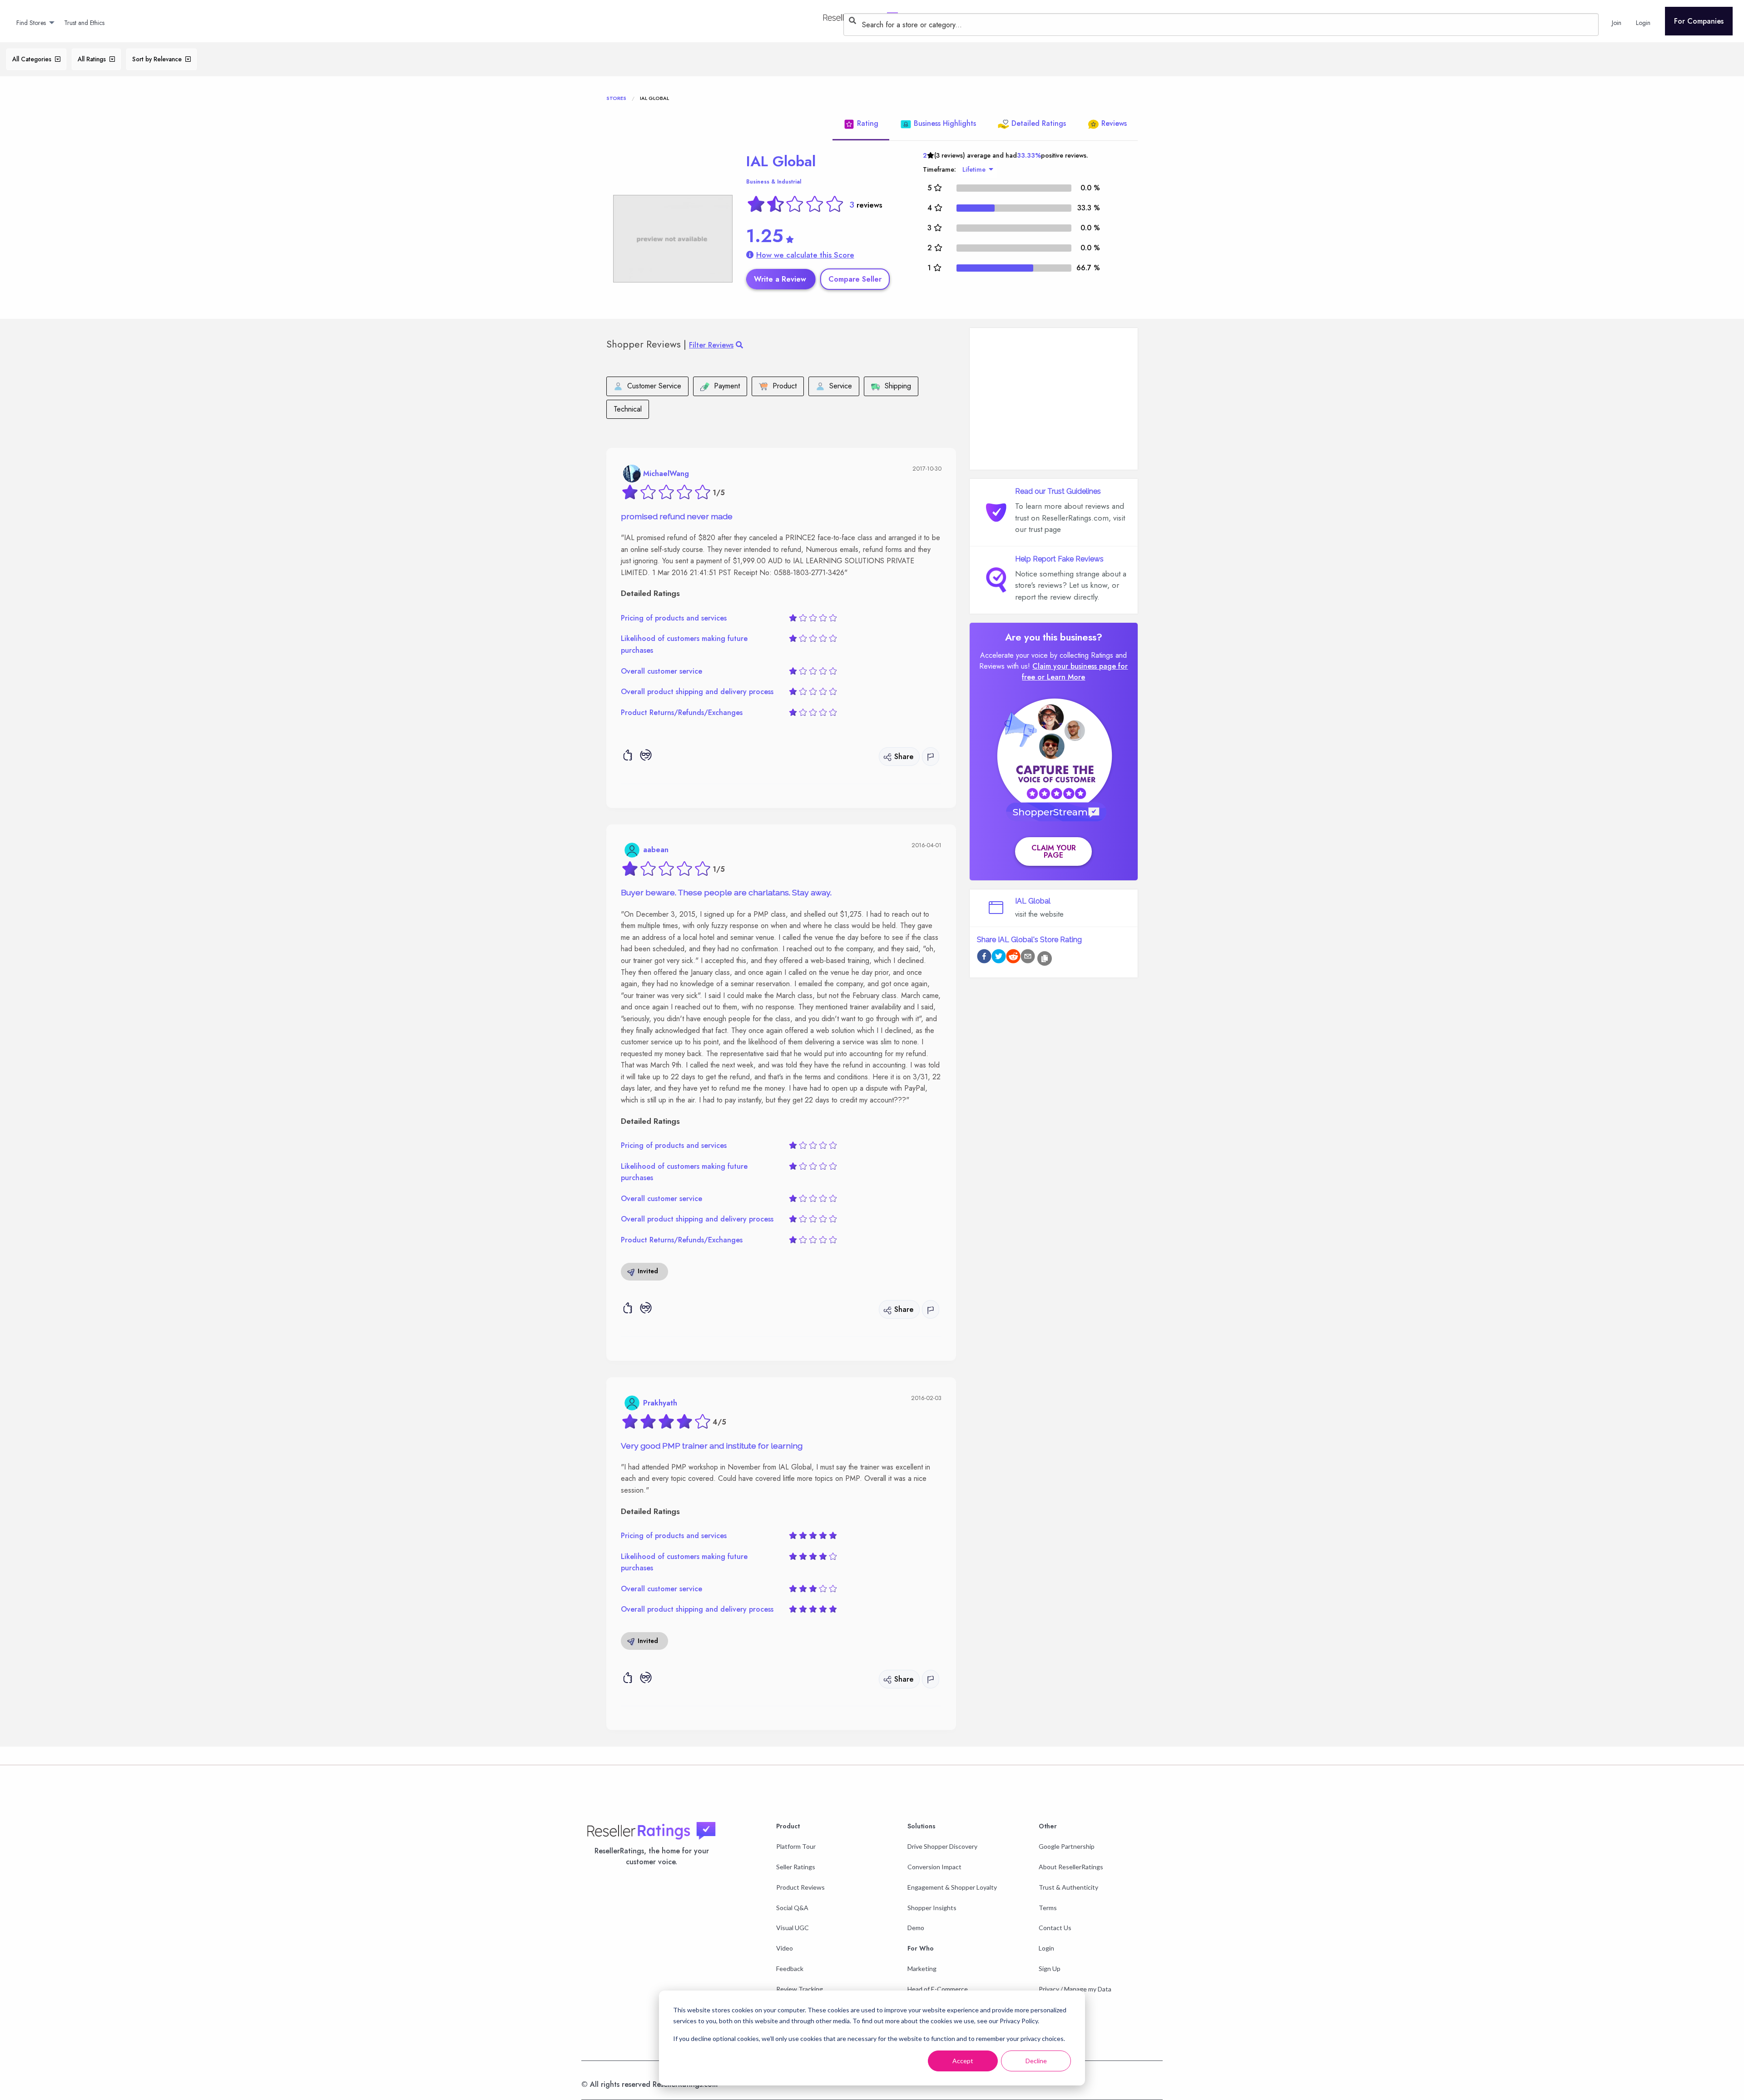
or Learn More (1061, 677)
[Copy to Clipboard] (1045, 958)
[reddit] (1013, 958)
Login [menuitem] (1643, 23)
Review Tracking (800, 1989)
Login (1046, 1948)
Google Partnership (1067, 1846)
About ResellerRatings (1071, 1867)
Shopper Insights (932, 1908)
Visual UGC (793, 1928)
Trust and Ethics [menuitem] (84, 23)
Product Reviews (800, 1887)
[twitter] (999, 958)
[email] (1028, 958)
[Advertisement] (1054, 399)
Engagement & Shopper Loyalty (952, 1887)
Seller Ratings (796, 1867)
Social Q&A (792, 1908)
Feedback (790, 1968)
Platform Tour (796, 1846)
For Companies (1699, 21)
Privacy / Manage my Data (1075, 1989)
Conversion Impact (934, 1867)
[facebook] (984, 958)
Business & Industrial (774, 182)
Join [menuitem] (1617, 23)
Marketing (922, 1968)
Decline (1036, 2061)
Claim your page (1054, 851)
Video (785, 1948)
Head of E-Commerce (938, 1989)
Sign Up (1050, 1968)
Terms (1048, 1908)
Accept (963, 2061)
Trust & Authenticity (1068, 1887)
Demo (916, 1928)
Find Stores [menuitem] (31, 23)
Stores (616, 98)
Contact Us (1055, 1928)
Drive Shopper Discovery (942, 1846)
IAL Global (781, 161)
